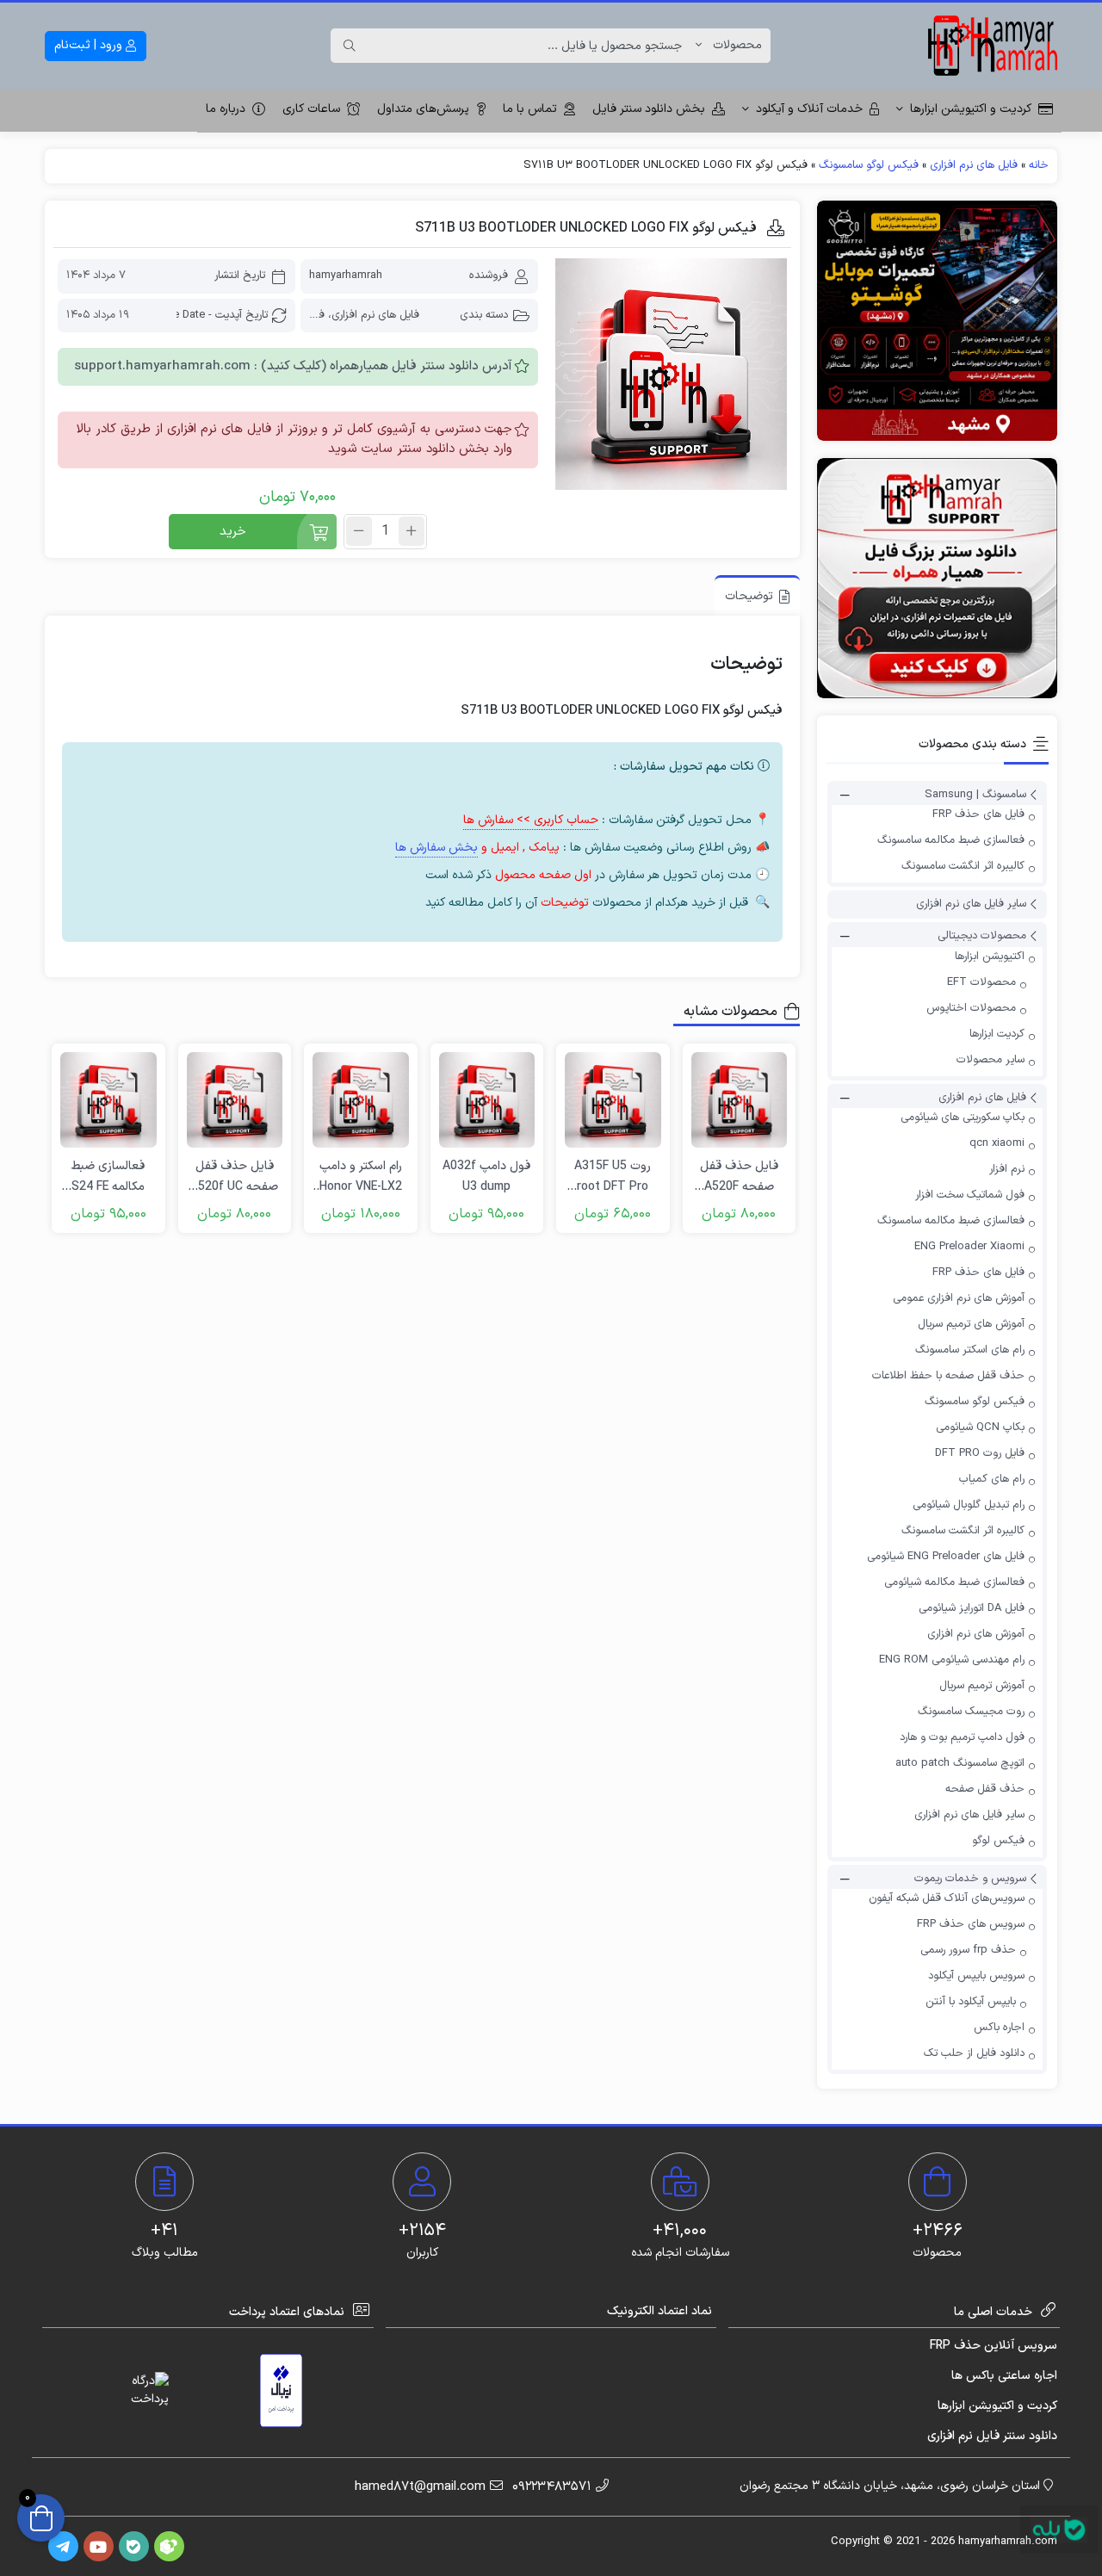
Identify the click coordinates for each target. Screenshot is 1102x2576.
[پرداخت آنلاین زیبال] (281, 2390)
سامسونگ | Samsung (975, 795)
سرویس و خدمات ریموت (970, 1879)
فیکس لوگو (998, 1841)
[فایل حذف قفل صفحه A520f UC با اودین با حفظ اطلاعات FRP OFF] (235, 1100)
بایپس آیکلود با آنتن (971, 2002)
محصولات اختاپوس (971, 1008)
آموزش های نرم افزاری (976, 1634)
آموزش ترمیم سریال (982, 1686)
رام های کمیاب (992, 1479)
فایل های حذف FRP (978, 814)
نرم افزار (1007, 1169)
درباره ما (226, 109)
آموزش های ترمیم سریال (971, 1324)
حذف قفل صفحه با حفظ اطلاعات (948, 1376)
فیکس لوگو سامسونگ (869, 165)
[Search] (350, 46)
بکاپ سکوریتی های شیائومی (963, 1118)
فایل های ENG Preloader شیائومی (946, 1557)
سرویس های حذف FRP (971, 1924)
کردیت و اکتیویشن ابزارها (971, 109)
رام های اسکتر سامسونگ (970, 1350)
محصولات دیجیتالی (982, 937)
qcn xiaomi (997, 1143)
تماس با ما (530, 109)
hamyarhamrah (346, 276)
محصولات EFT (981, 982)
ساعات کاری (311, 109)
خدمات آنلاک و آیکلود (809, 109)
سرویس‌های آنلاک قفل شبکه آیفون (947, 1898)
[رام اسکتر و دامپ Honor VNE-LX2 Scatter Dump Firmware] (361, 1100)
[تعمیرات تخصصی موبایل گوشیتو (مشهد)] (937, 321)
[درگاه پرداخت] (134, 2390)
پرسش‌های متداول (423, 109)
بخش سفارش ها (436, 848)
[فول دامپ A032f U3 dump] (487, 1100)
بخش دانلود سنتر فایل (649, 109)
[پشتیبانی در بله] (1059, 2530)
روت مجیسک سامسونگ (971, 1712)
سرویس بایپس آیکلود (976, 1976)
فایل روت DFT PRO (980, 1453)
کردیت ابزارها (997, 1034)
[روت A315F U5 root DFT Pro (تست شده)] (613, 1100)
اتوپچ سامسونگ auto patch (960, 1763)
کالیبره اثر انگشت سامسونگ (963, 866)
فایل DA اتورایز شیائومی (972, 1608)
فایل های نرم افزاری (974, 165)
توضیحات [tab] (749, 596)
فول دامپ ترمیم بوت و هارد (962, 1737)
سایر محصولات (991, 1060)
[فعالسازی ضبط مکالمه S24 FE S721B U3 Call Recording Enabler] (108, 1100)
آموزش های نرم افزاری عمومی (959, 1298)
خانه (1039, 165)
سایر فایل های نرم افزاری (971, 904)
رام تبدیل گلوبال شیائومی (969, 1505)
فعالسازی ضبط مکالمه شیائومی (954, 1582)
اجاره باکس (999, 2028)
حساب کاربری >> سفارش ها (531, 820)
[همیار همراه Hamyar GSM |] (993, 46)
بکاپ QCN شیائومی (980, 1427)
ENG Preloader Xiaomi (969, 1247)
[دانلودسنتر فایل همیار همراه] (937, 578)
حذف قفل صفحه (985, 1789)
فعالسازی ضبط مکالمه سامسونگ (951, 840)
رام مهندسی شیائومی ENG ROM (952, 1660)
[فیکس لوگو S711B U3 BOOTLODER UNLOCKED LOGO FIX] (671, 374)
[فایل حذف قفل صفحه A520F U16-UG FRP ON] (740, 1100)
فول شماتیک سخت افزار (970, 1195)
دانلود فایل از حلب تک (974, 2053)
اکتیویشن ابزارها (990, 957)
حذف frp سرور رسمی (968, 1950)
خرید (233, 532)
